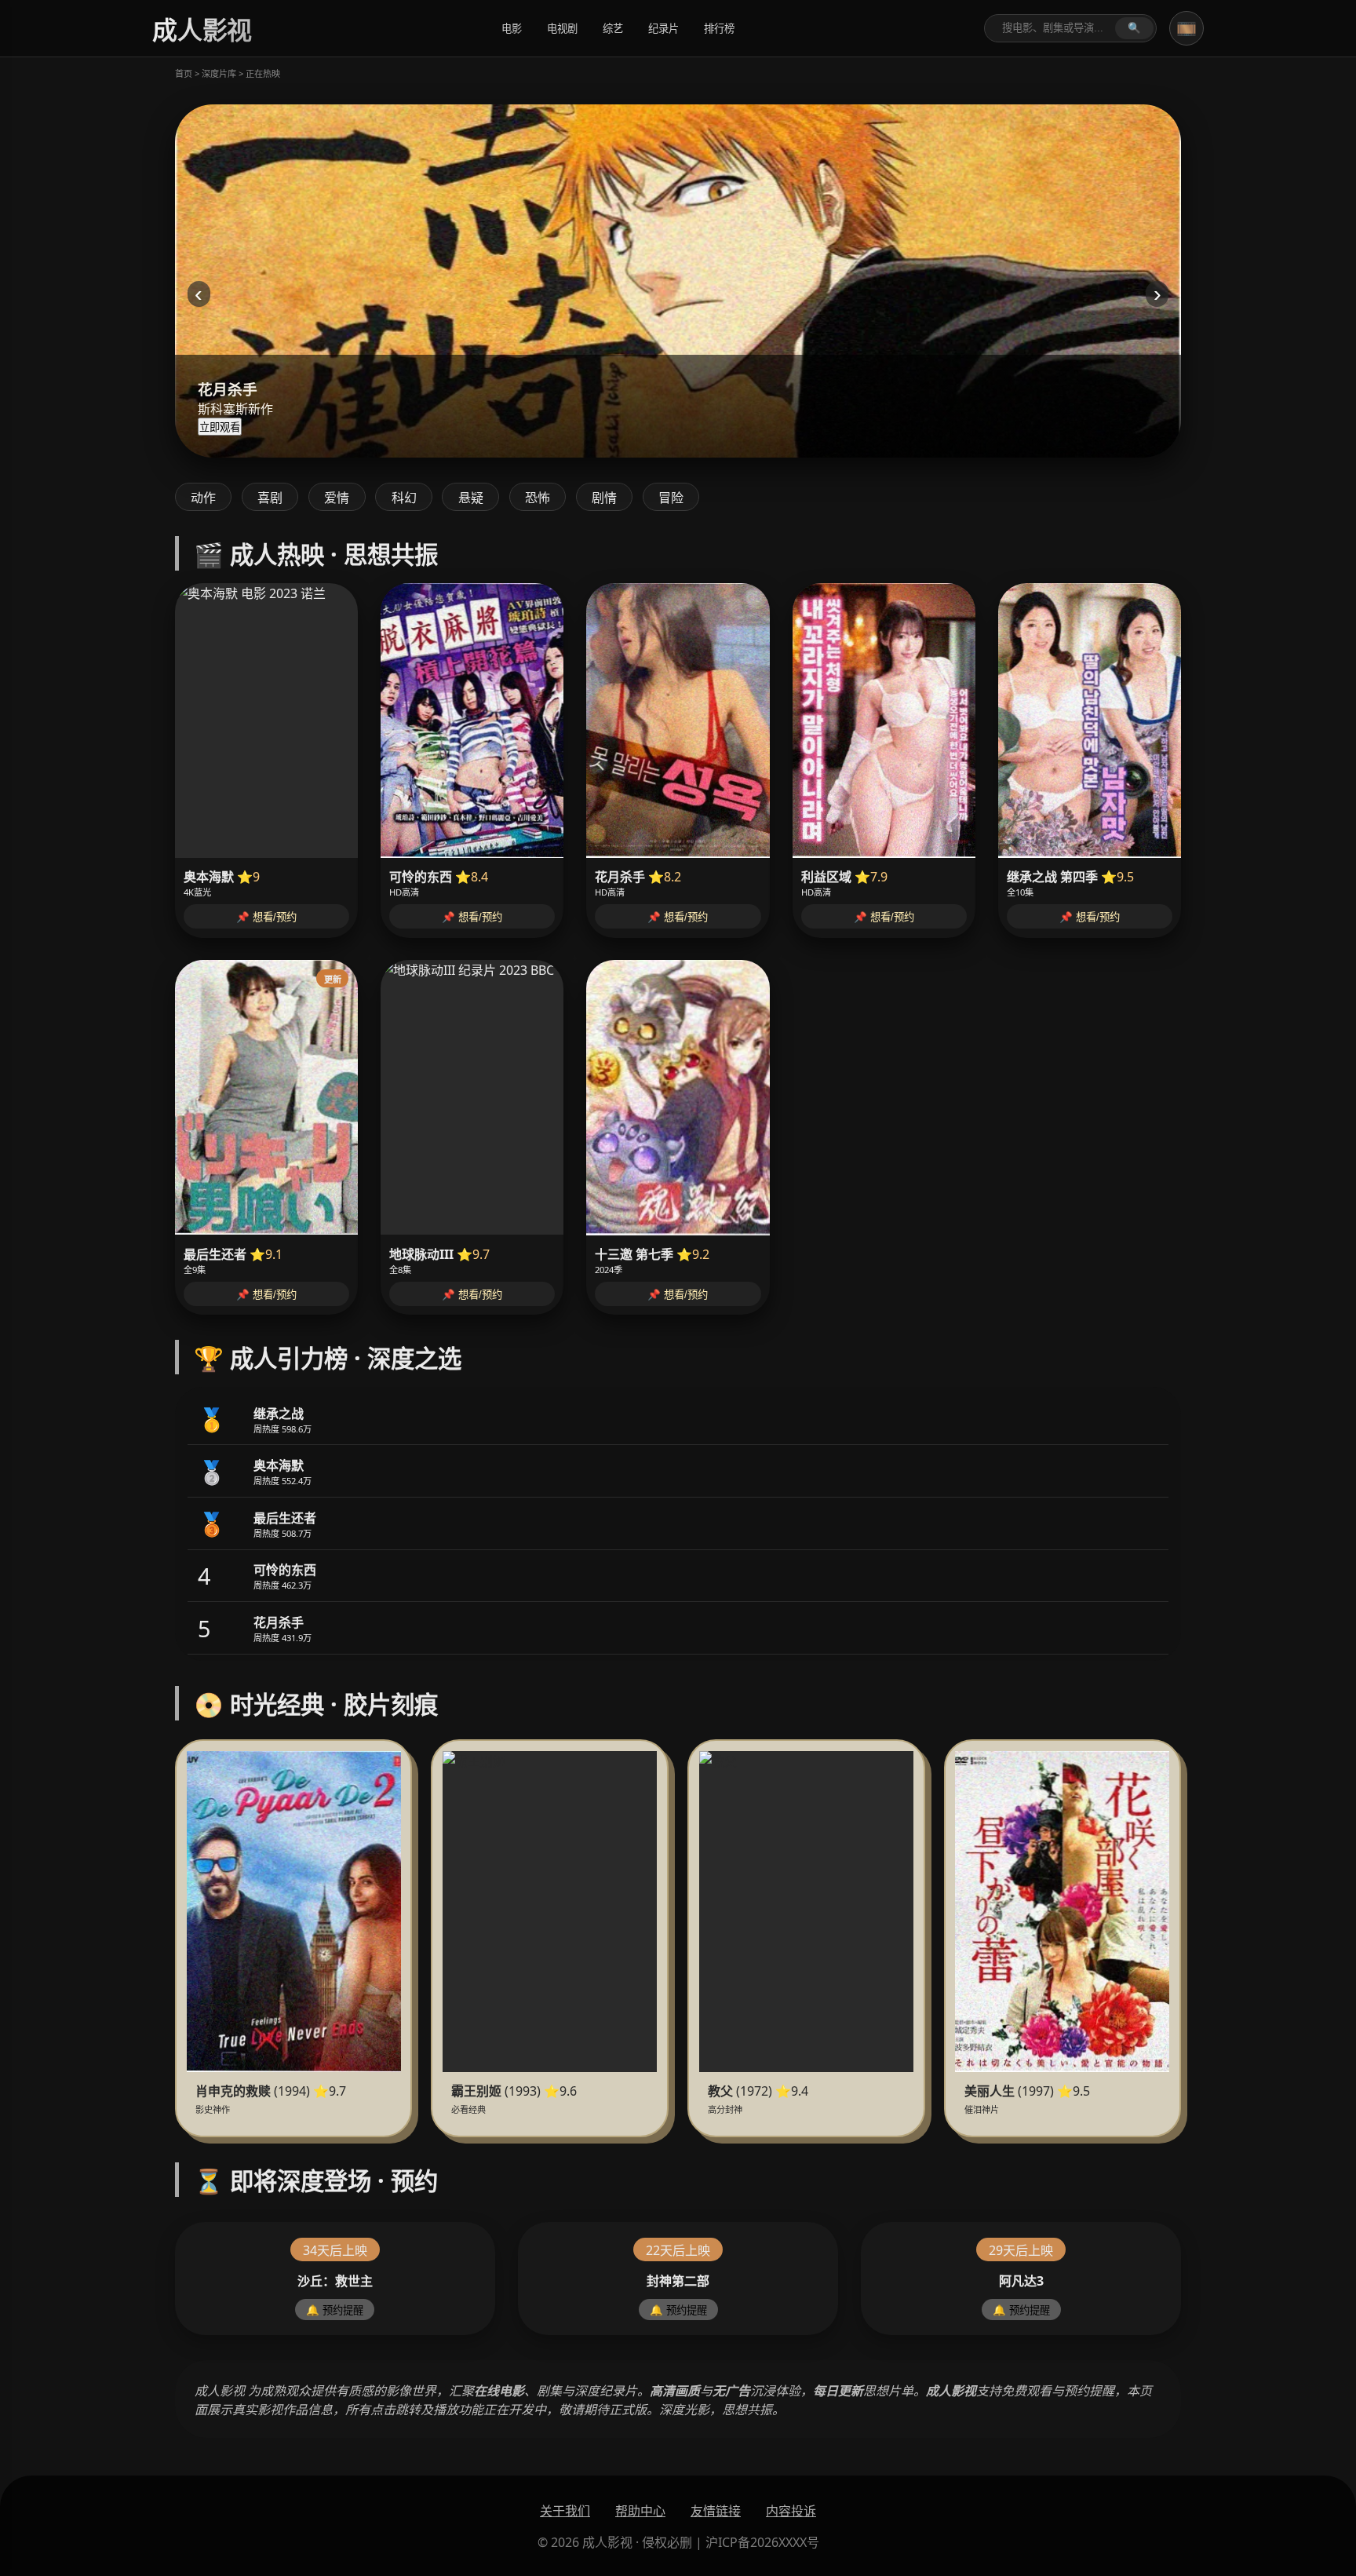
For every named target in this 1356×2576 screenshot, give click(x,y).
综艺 (613, 29)
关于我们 (565, 2511)
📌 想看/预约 (266, 917)
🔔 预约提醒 (335, 2310)
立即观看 (220, 427)
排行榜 (719, 29)
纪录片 (663, 29)
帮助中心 (640, 2511)
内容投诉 (791, 2511)
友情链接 (716, 2511)
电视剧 (562, 29)
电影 (512, 29)
